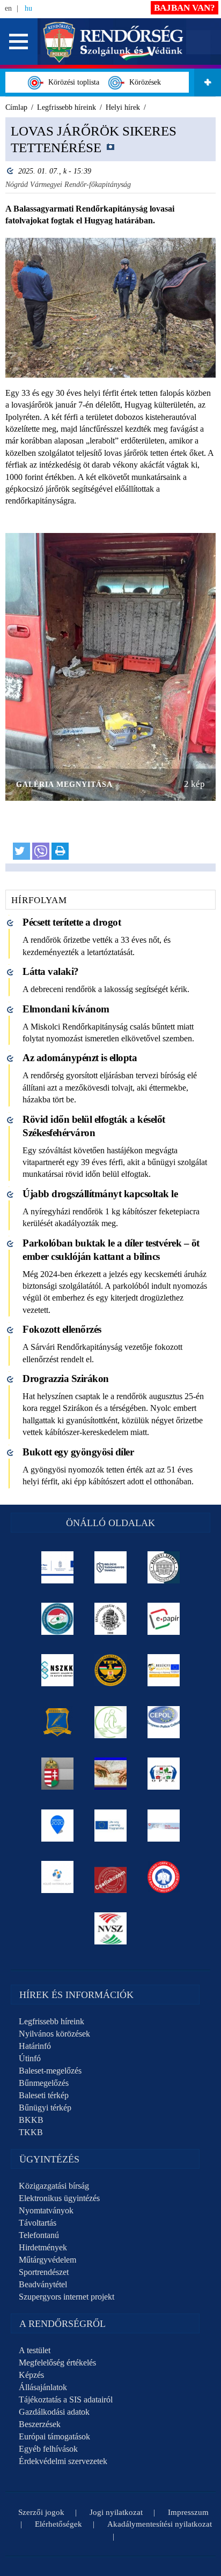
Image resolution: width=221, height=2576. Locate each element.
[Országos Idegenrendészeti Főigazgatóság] (58, 1619)
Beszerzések (40, 2424)
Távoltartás (38, 2223)
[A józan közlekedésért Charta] (111, 1877)
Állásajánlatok (43, 2387)
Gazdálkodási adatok (54, 2412)
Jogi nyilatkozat (116, 2512)
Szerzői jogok (41, 2512)
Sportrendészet (44, 2272)
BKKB (31, 2120)
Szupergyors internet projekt (67, 2297)
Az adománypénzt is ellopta (80, 1058)
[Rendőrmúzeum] (111, 1619)
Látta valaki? (51, 971)
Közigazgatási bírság (54, 2186)
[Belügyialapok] (164, 1670)
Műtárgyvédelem (47, 2260)
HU (28, 8)
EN (8, 8)
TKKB (31, 2132)
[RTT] (58, 1722)
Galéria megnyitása (64, 784)
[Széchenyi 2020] (58, 1826)
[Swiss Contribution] (164, 1826)
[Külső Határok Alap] (58, 1877)
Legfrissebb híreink (51, 2021)
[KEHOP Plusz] (58, 1567)
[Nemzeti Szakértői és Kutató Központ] (58, 1670)
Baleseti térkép (44, 2095)
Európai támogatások (54, 2436)
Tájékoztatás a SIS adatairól (66, 2399)
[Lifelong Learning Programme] (111, 1826)
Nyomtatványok (46, 2210)
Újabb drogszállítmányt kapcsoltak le (100, 1194)
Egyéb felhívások (48, 2449)
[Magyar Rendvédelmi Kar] (58, 1774)
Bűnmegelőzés (44, 2083)
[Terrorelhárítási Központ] (111, 1670)
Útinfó (30, 2058)
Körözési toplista (72, 82)
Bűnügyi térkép (45, 2108)
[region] (110, 495)
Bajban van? (185, 8)
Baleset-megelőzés (50, 2071)
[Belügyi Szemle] (164, 1567)
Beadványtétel (43, 2284)
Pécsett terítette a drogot (72, 922)
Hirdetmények (43, 2247)
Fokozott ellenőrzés (62, 1329)
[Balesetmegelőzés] (164, 1877)
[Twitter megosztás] (21, 851)
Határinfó (35, 2046)
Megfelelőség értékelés (57, 2363)
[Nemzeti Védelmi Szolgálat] (111, 1928)
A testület (35, 2350)
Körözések (143, 82)
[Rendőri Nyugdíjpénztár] (111, 1774)
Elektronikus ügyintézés (59, 2198)
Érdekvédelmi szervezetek (63, 2461)
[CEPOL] (164, 1722)
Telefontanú (39, 2235)
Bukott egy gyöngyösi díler (78, 1452)
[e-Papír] (164, 1619)
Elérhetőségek (58, 2524)
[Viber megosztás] (41, 851)
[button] (19, 42)
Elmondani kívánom (66, 1009)
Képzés (31, 2375)
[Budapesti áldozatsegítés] (111, 1722)
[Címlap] (113, 41)
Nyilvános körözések (54, 2034)
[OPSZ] (164, 1774)
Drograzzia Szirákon (66, 1379)
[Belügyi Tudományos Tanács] (111, 1567)
